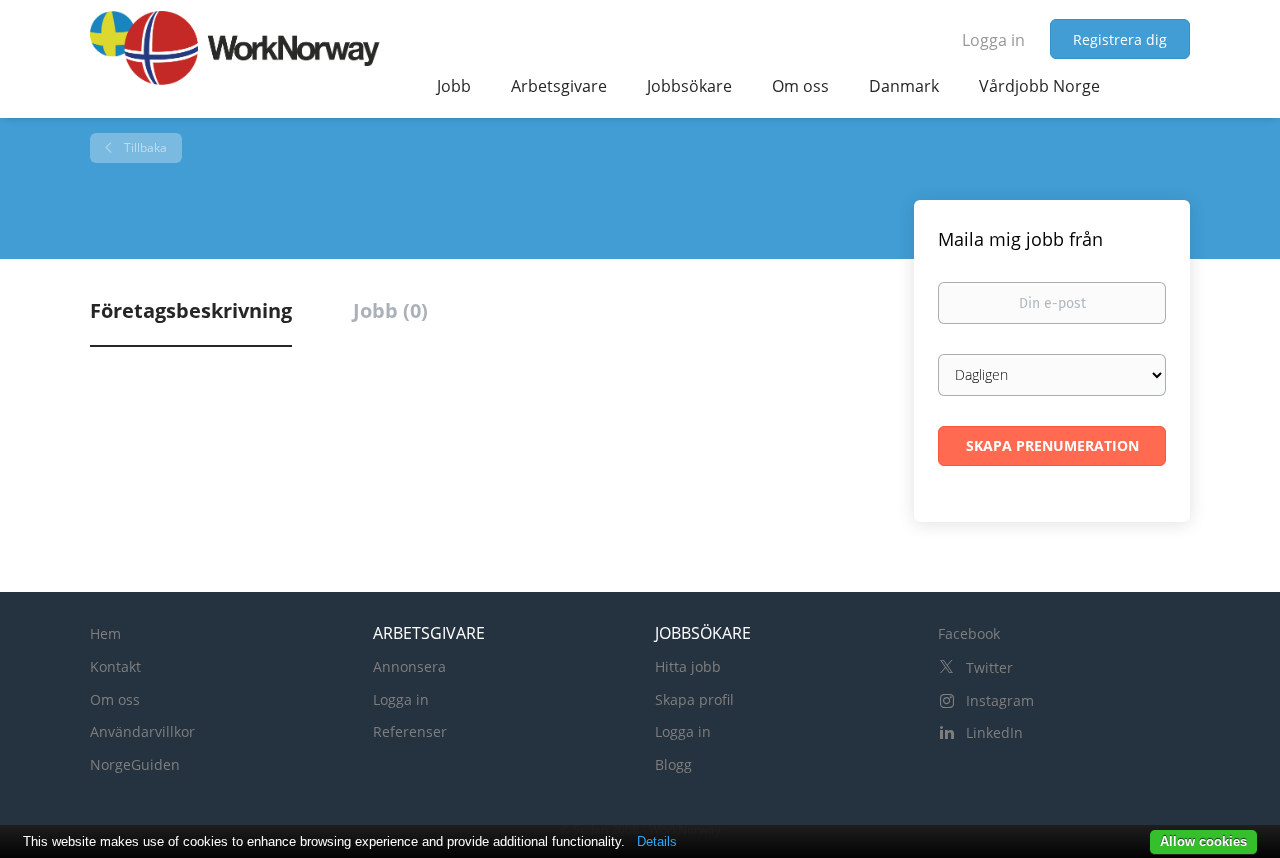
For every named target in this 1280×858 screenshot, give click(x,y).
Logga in (993, 40)
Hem (105, 633)
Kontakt (115, 666)
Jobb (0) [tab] (390, 310)
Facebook (969, 633)
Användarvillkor (142, 731)
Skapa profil (694, 699)
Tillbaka (144, 147)
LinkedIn (994, 732)
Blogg (673, 764)
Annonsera (409, 666)
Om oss (115, 699)
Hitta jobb (688, 666)
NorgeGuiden (135, 764)
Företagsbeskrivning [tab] (191, 310)
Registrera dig (1120, 39)
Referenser (410, 731)
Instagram (1000, 700)
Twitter (989, 667)
